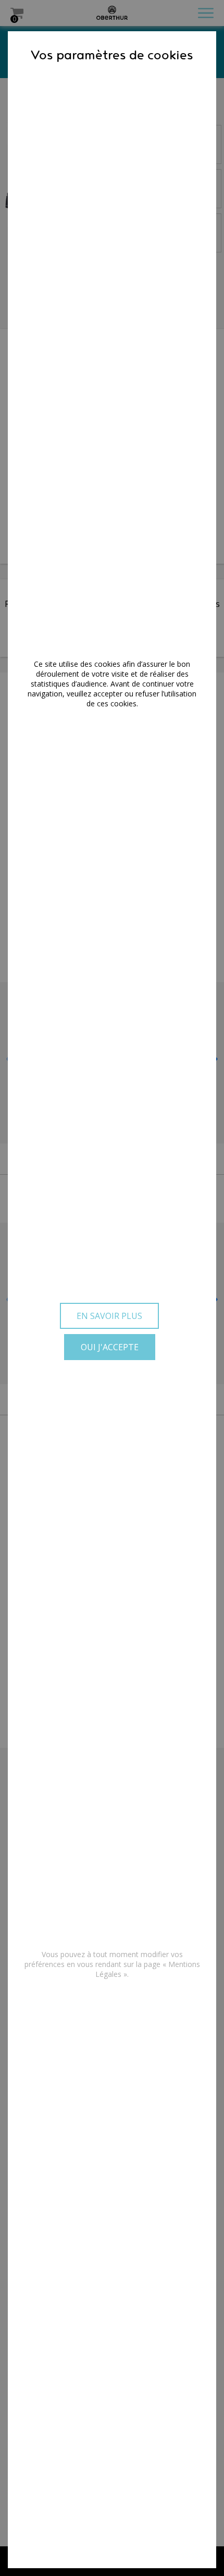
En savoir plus (109, 1316)
